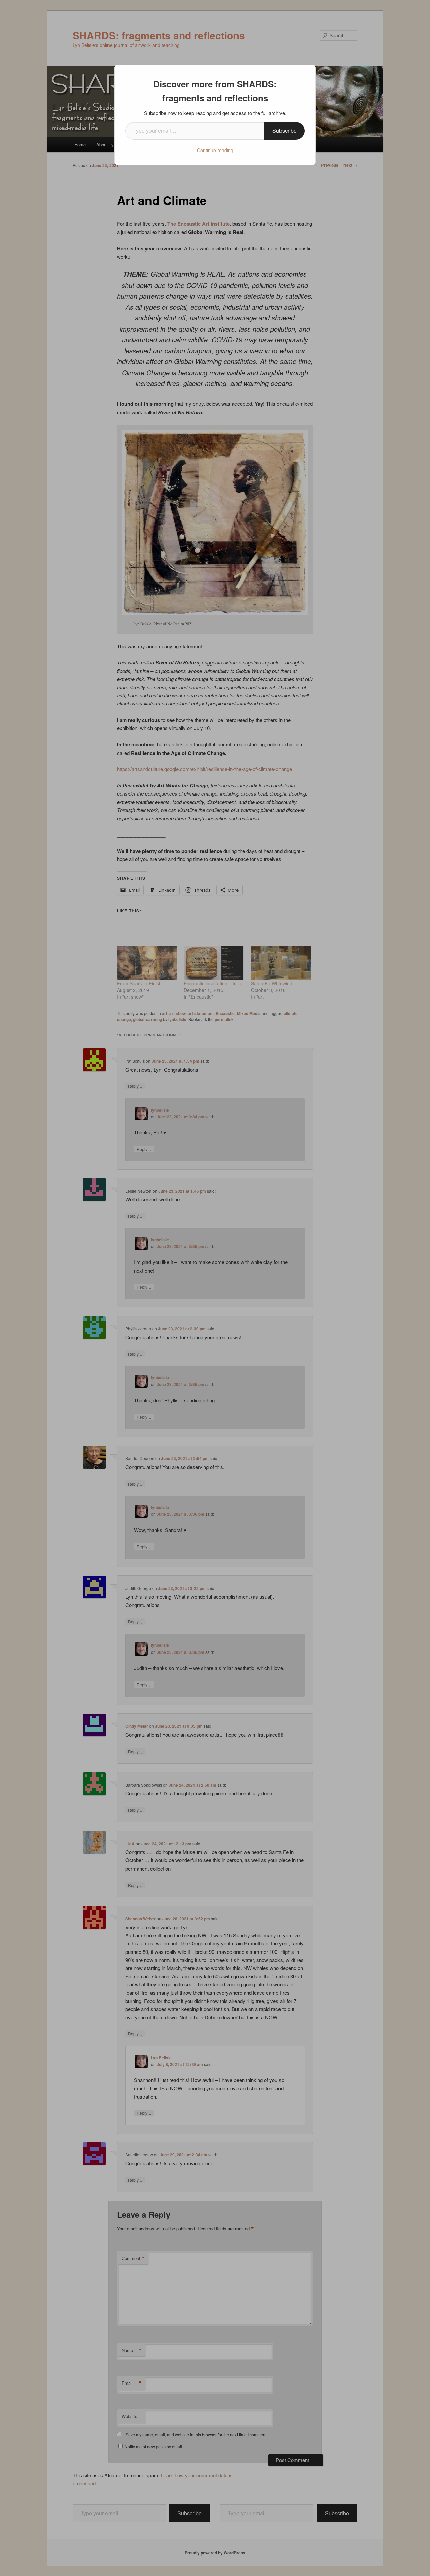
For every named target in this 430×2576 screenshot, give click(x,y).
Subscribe (285, 131)
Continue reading (215, 150)
